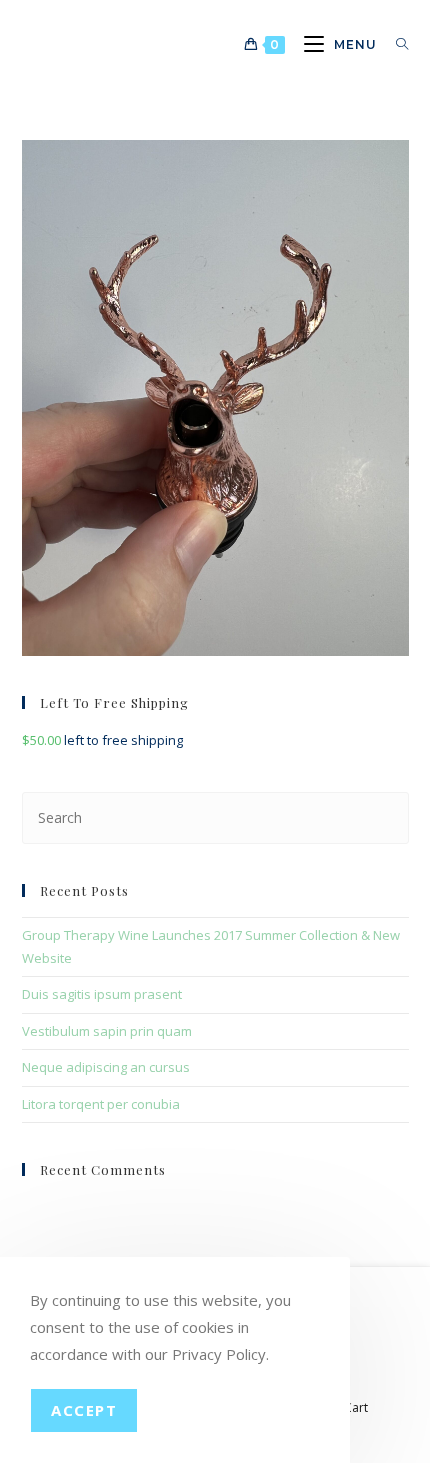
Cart (356, 1407)
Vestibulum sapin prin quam (107, 1031)
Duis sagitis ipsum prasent (102, 994)
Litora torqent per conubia (101, 1104)
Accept (84, 1410)
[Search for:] (395, 44)
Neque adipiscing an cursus (106, 1067)
